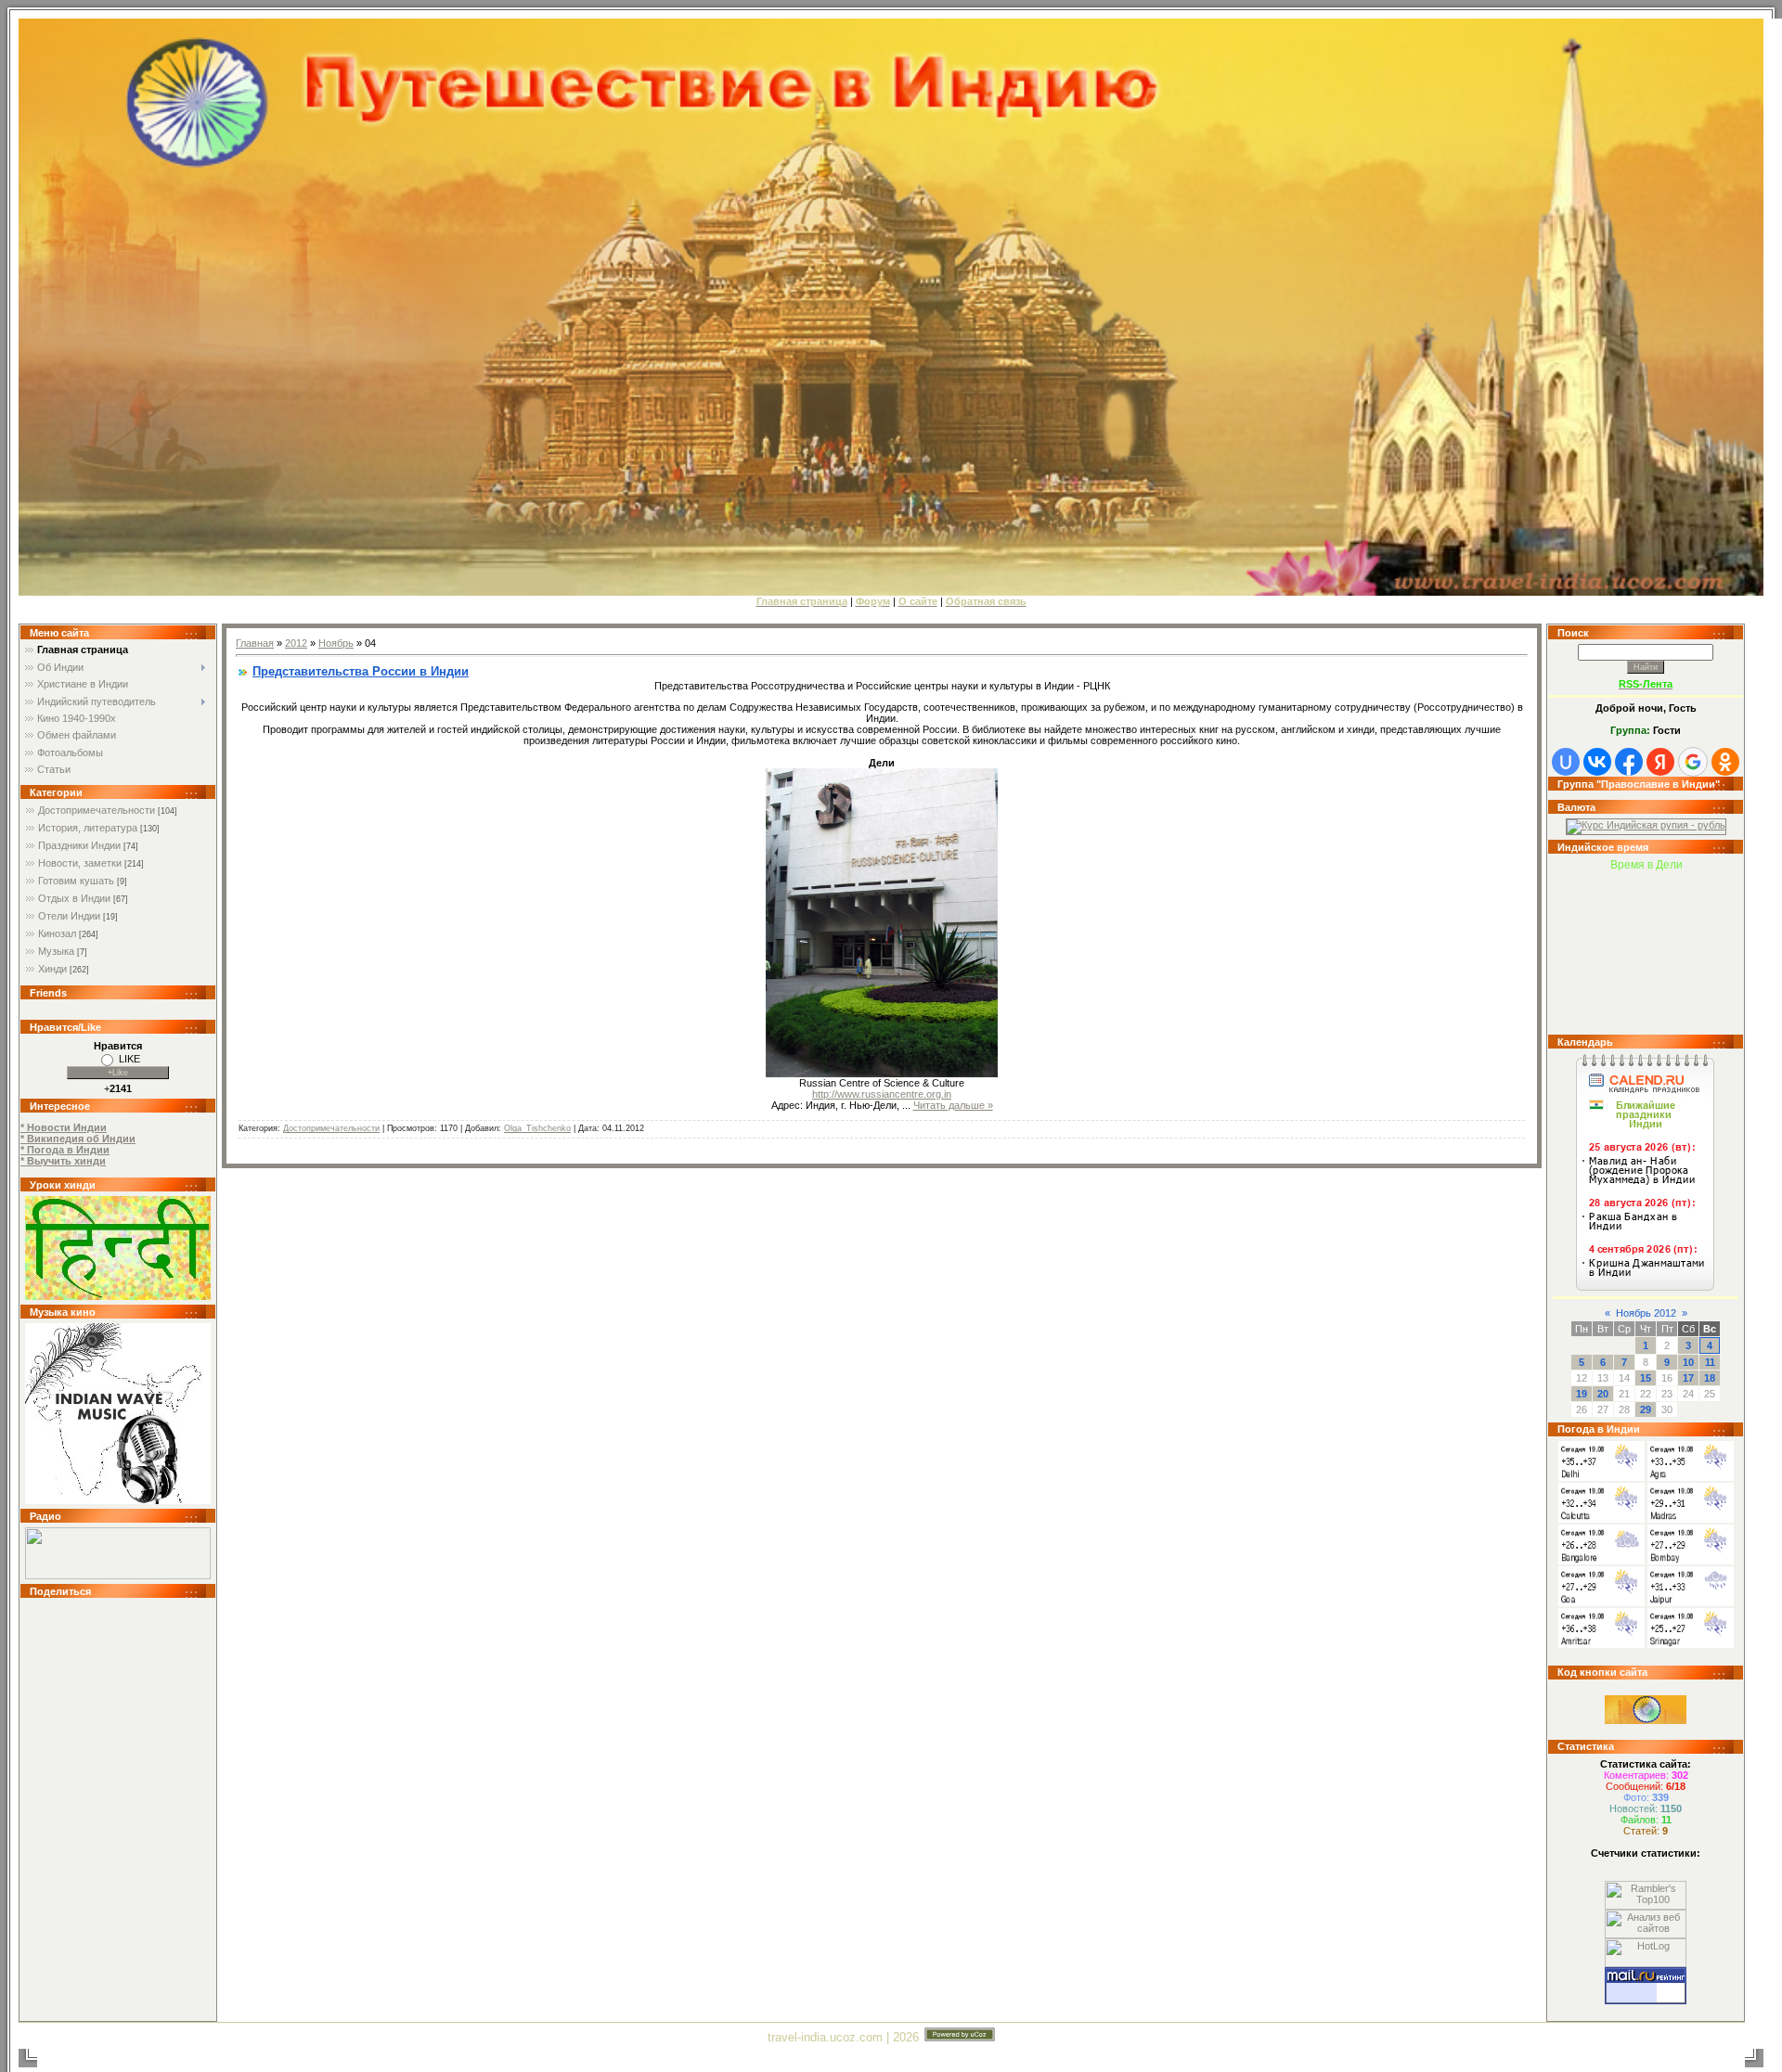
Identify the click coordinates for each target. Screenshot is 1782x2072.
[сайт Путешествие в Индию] (118, 1296)
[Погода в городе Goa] (1601, 1602)
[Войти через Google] (1693, 762)
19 (1582, 1394)
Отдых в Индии (74, 898)
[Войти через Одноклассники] (1725, 762)
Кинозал (57, 933)
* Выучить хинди (63, 1161)
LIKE (129, 1059)
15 (1646, 1378)
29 (1646, 1409)
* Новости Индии (64, 1127)
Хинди (52, 969)
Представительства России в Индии (361, 671)
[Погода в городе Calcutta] (1601, 1519)
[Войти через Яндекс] (1660, 762)
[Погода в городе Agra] (1691, 1477)
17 (1688, 1378)
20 (1603, 1394)
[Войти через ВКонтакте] (1597, 762)
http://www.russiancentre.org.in (882, 1094)
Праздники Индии (79, 845)
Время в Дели (1646, 865)
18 (1710, 1378)
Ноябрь (336, 643)
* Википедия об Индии (78, 1139)
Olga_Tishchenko (537, 1128)
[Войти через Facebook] (1629, 762)
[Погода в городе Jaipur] (1691, 1602)
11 (1710, 1362)
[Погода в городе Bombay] (1691, 1561)
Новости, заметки (80, 863)
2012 (296, 643)
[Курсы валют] (1646, 825)
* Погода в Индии (65, 1150)
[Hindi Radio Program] (118, 1576)
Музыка (56, 951)
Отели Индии (69, 916)
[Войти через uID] (1566, 762)
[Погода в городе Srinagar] (1691, 1644)
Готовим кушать (76, 881)
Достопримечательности (97, 810)
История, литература (88, 828)
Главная (255, 643)
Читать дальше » (953, 1105)
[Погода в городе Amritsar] (1601, 1644)
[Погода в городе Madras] (1691, 1519)
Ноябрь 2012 (1646, 1313)
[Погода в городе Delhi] (1601, 1477)
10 (1688, 1362)
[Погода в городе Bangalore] (1601, 1561)
